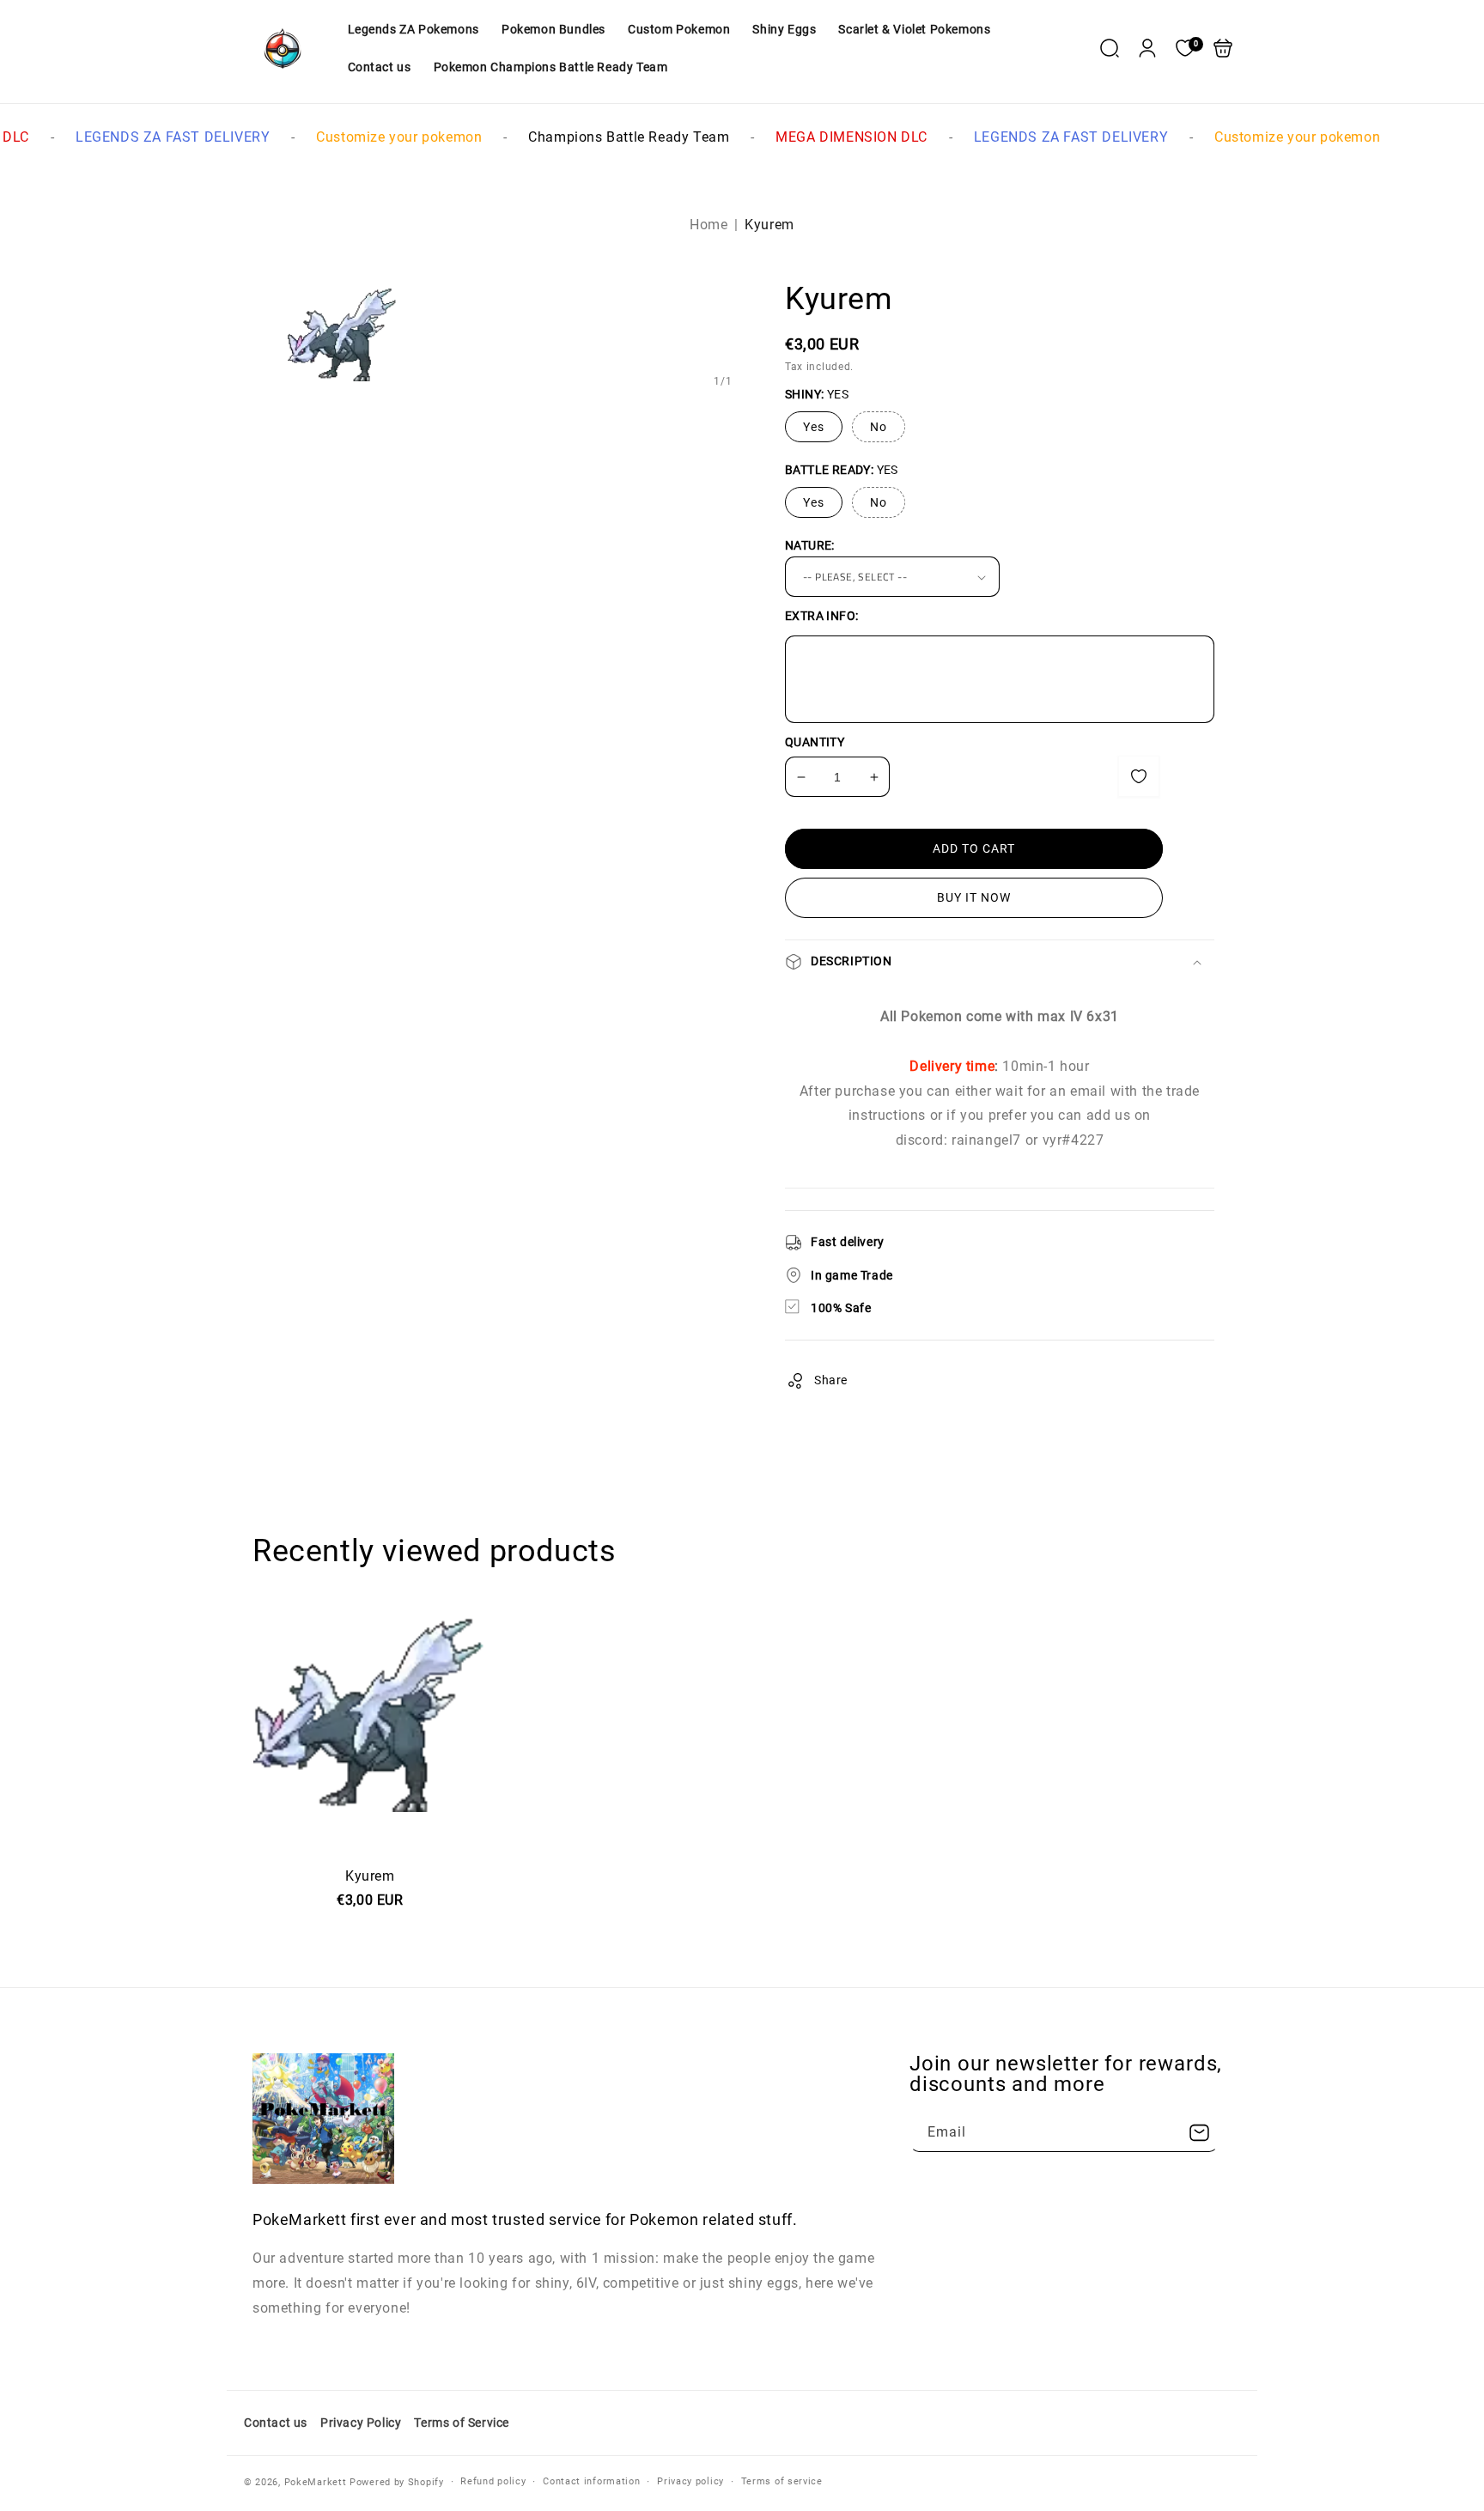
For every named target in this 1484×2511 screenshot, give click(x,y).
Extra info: (821, 616)
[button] (1110, 48)
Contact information (591, 2481)
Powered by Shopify (397, 2482)
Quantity (815, 742)
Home (709, 225)
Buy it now (974, 897)
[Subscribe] (1199, 2133)
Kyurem (370, 1842)
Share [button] (831, 1380)
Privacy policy (690, 2481)
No (879, 427)
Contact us (276, 2423)
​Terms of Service (462, 2423)
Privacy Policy (361, 2423)
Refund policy (493, 2481)
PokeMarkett (316, 2482)
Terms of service (782, 2481)
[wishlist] (1139, 776)
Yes (814, 427)
